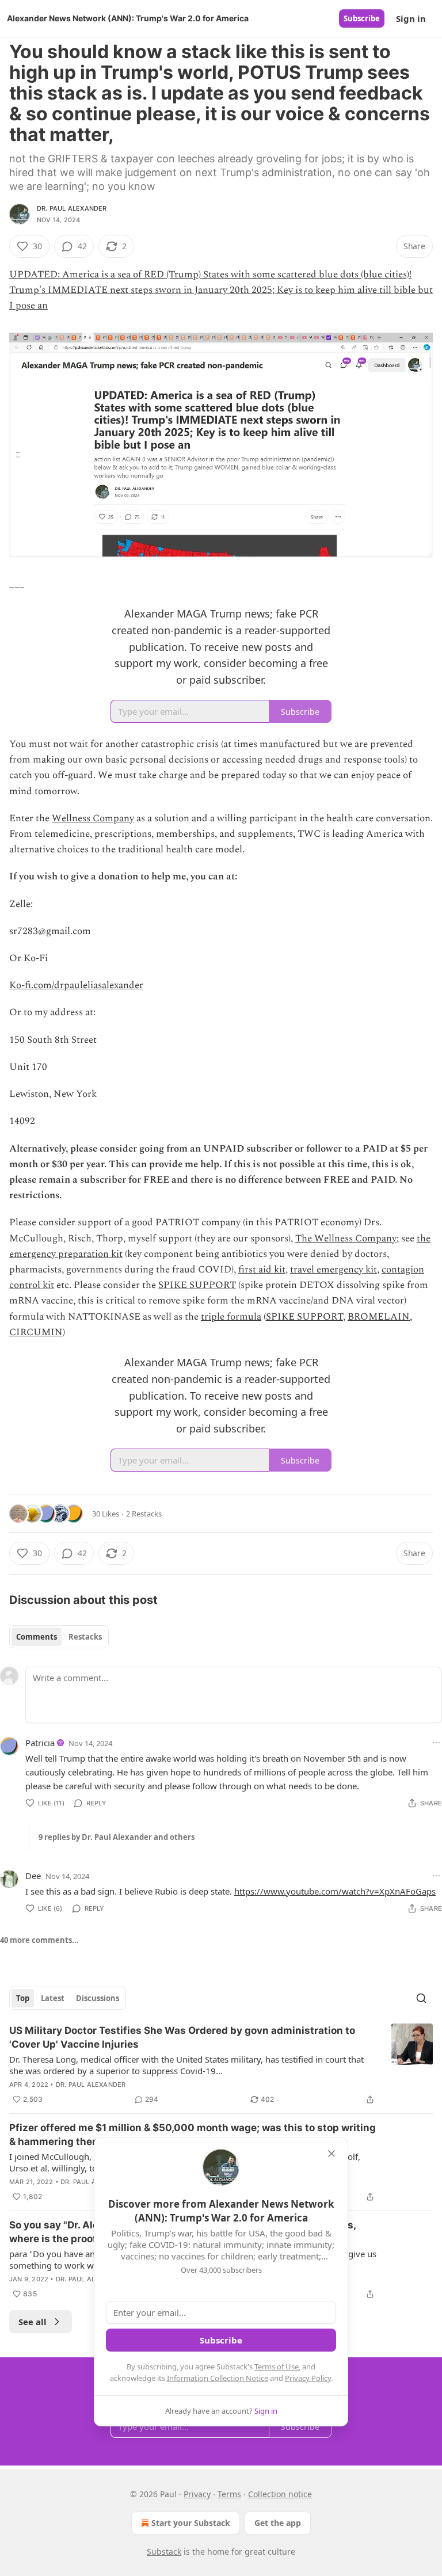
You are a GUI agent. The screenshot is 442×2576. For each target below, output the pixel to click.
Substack (164, 2552)
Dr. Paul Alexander (72, 208)
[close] (331, 2154)
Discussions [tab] (98, 1998)
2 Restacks (144, 1514)
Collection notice (280, 2494)
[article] (221, 2065)
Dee (33, 1876)
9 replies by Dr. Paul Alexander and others (117, 1837)
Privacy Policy (308, 2378)
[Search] (421, 1998)
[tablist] (59, 1637)
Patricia (40, 1743)
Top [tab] (23, 1998)
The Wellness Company (346, 1239)
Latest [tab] (53, 1998)
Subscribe (362, 18)
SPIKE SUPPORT (197, 1285)
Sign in (411, 18)
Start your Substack (191, 2523)
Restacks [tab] (85, 1637)
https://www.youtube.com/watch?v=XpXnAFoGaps (335, 1891)
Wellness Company (93, 818)
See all (33, 2322)
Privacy (197, 2494)
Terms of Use (277, 2367)
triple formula (231, 1317)
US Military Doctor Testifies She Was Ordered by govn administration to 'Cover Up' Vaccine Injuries (182, 2037)
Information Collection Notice (218, 2378)
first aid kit (262, 1270)
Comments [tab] (37, 1637)
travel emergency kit (334, 1270)
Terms (229, 2494)
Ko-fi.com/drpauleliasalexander (76, 985)
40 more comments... (39, 1940)
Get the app (278, 2523)
